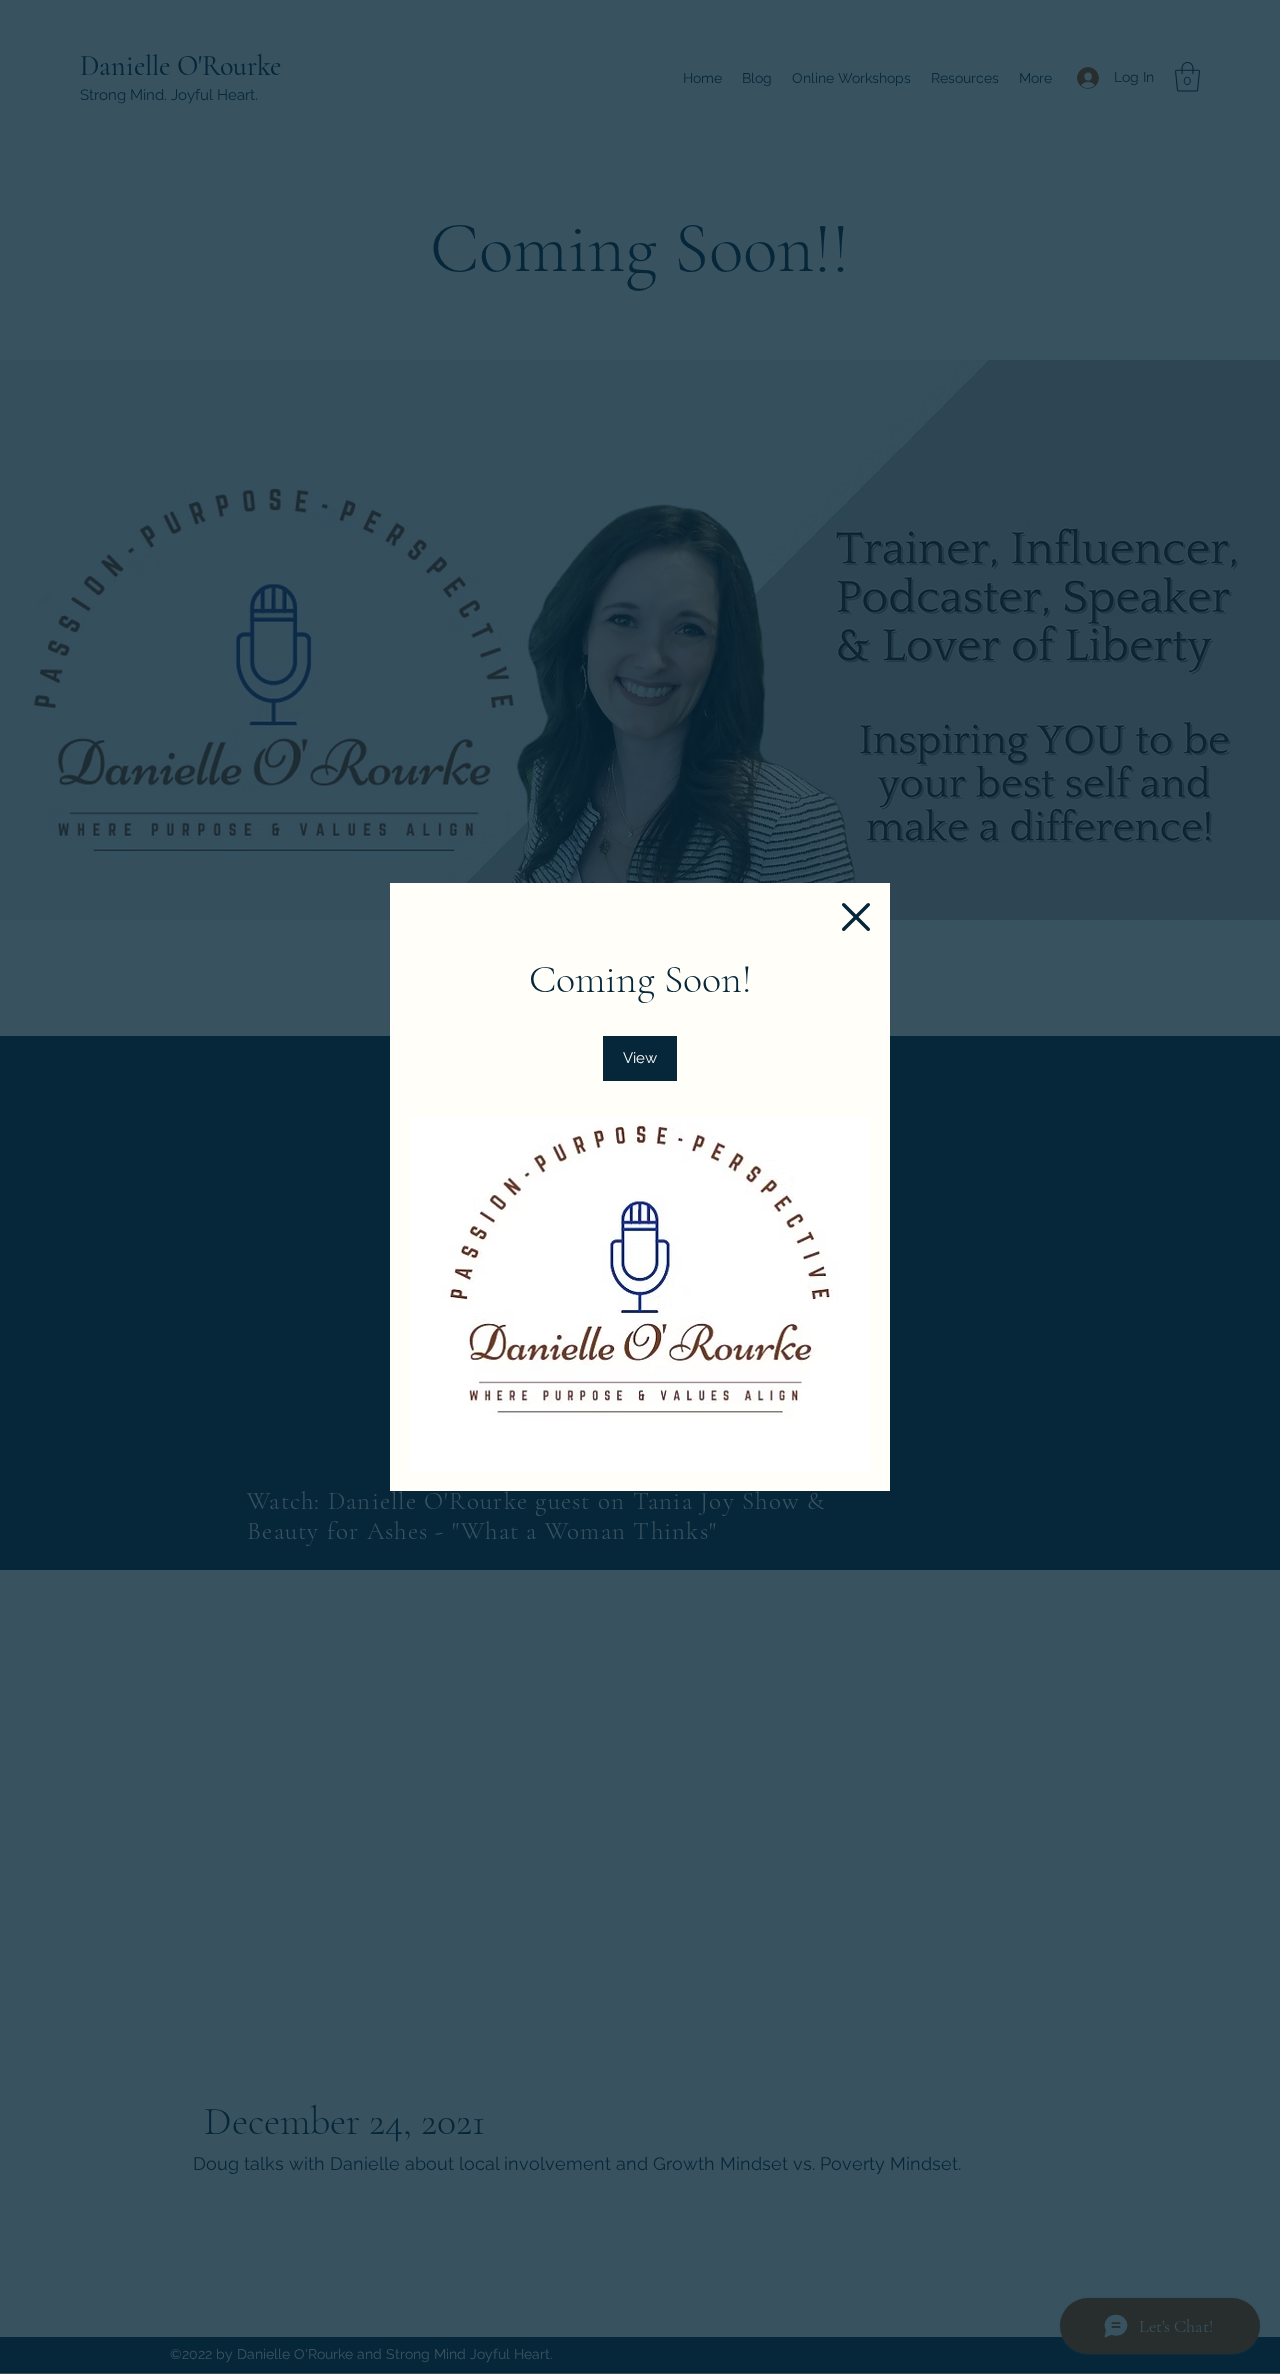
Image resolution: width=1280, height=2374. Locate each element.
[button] (856, 917)
